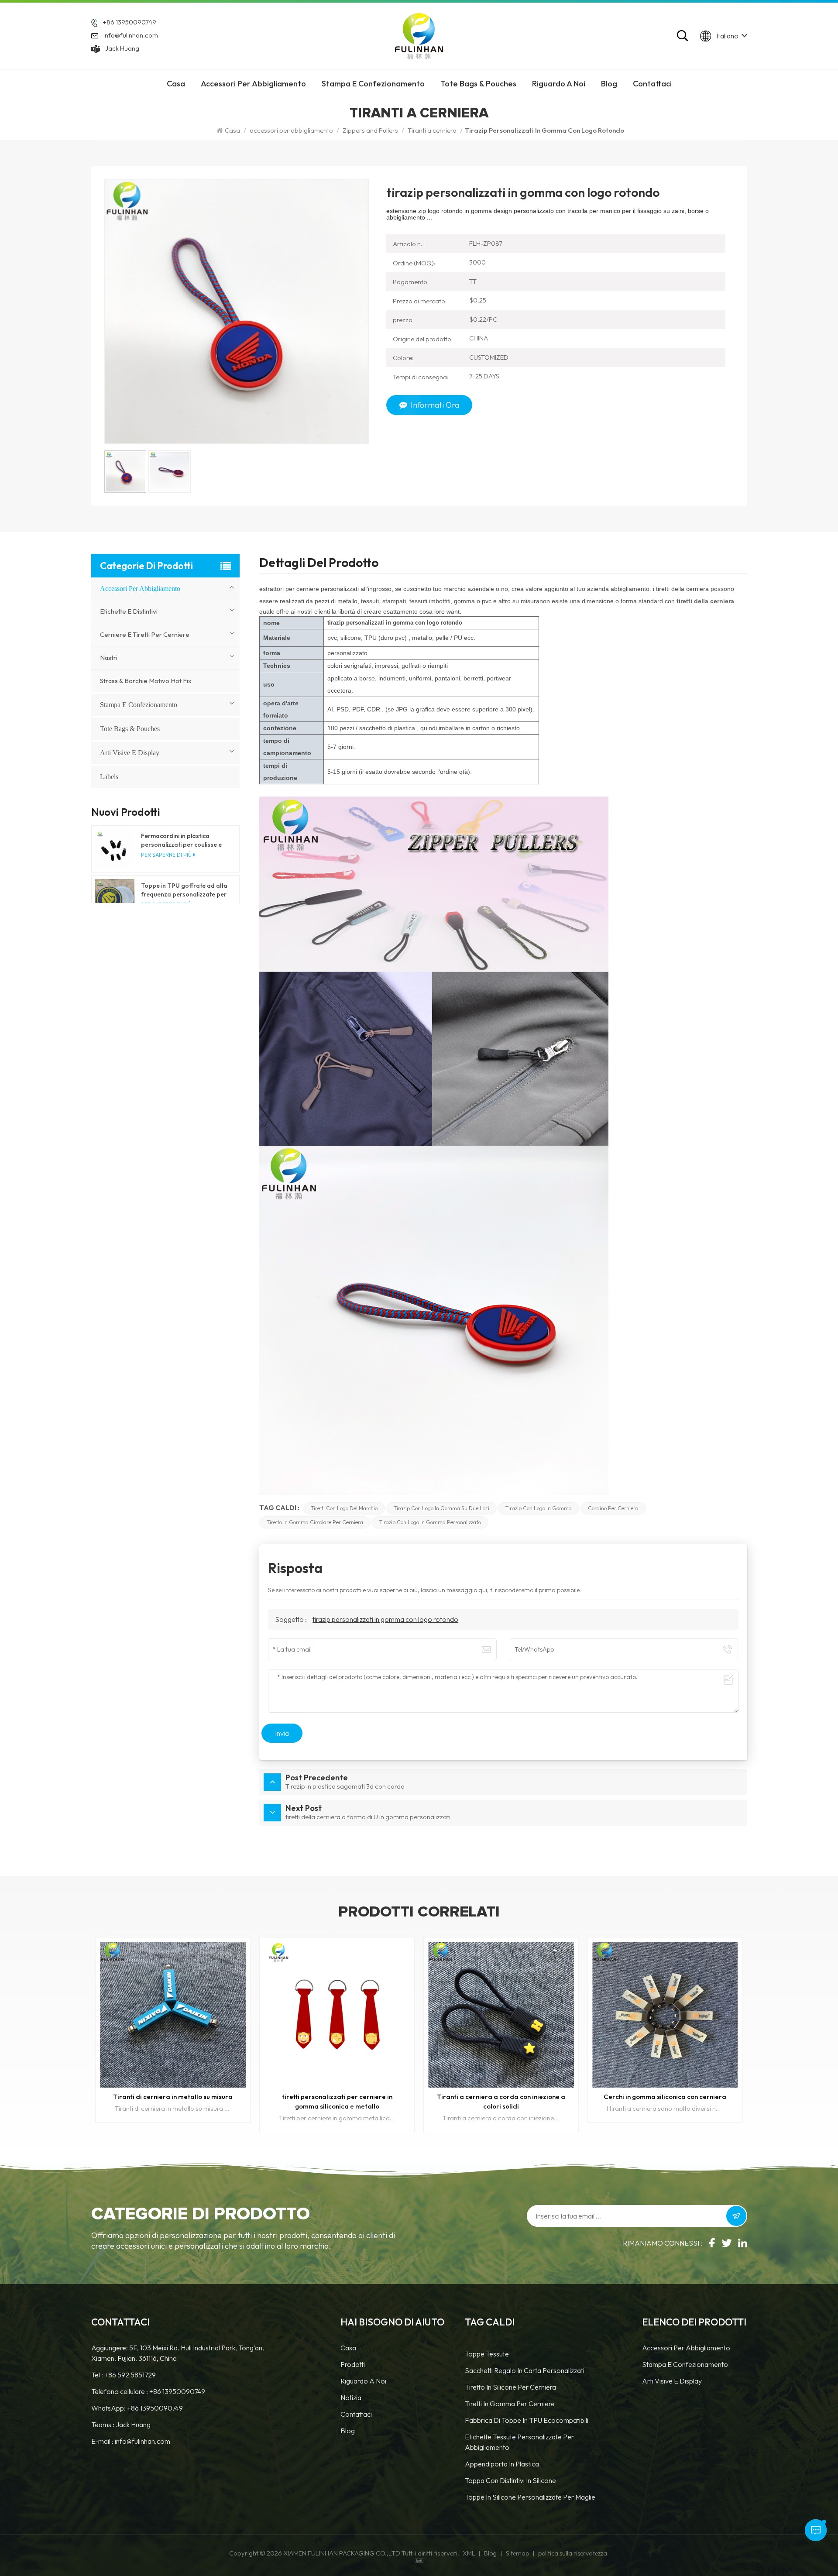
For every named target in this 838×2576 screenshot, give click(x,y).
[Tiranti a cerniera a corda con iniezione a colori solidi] (173, 2015)
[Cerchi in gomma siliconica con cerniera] (337, 2015)
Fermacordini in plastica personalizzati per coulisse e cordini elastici (181, 840)
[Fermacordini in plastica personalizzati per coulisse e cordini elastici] (115, 849)
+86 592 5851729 (130, 2375)
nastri (109, 658)
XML (469, 2553)
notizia (351, 2397)
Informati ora (435, 405)
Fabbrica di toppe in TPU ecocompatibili (527, 2420)
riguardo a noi (559, 84)
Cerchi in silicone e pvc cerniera (665, 2097)
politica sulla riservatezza (573, 2553)
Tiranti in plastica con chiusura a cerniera (501, 2097)
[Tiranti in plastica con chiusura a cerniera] (501, 2015)
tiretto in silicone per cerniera (510, 2387)
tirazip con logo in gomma (539, 1508)
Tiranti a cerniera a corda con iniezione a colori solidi (173, 2101)
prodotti (353, 2364)
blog (348, 2431)
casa (348, 2348)
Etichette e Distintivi (129, 611)
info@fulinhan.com (131, 35)
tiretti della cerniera (705, 601)
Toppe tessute (487, 2354)
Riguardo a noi (363, 2381)
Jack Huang (122, 48)
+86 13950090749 (129, 22)
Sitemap (517, 2553)
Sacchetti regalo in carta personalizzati (525, 2370)
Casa (176, 84)
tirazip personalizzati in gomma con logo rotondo (385, 1619)
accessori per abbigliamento (253, 84)
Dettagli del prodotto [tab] (319, 564)
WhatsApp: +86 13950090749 (137, 2408)
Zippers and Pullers (370, 130)
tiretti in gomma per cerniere (510, 2404)
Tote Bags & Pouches (478, 84)
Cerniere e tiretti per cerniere (145, 634)
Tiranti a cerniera (432, 130)
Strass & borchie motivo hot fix (146, 681)
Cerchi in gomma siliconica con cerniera (337, 2097)
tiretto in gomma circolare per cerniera (315, 1522)
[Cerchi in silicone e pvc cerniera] (665, 2015)
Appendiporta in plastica (502, 2464)
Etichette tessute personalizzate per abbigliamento (519, 2442)
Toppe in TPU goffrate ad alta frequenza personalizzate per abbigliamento (184, 890)
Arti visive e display (130, 753)
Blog (609, 84)
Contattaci (652, 84)
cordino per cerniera (613, 1508)
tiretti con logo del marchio (344, 1508)
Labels (109, 777)
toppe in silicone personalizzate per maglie (530, 2497)
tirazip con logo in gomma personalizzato (430, 1522)
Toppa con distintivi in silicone (510, 2480)
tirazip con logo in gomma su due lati (441, 1508)
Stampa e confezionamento (373, 84)
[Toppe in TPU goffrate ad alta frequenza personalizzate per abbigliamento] (115, 899)
